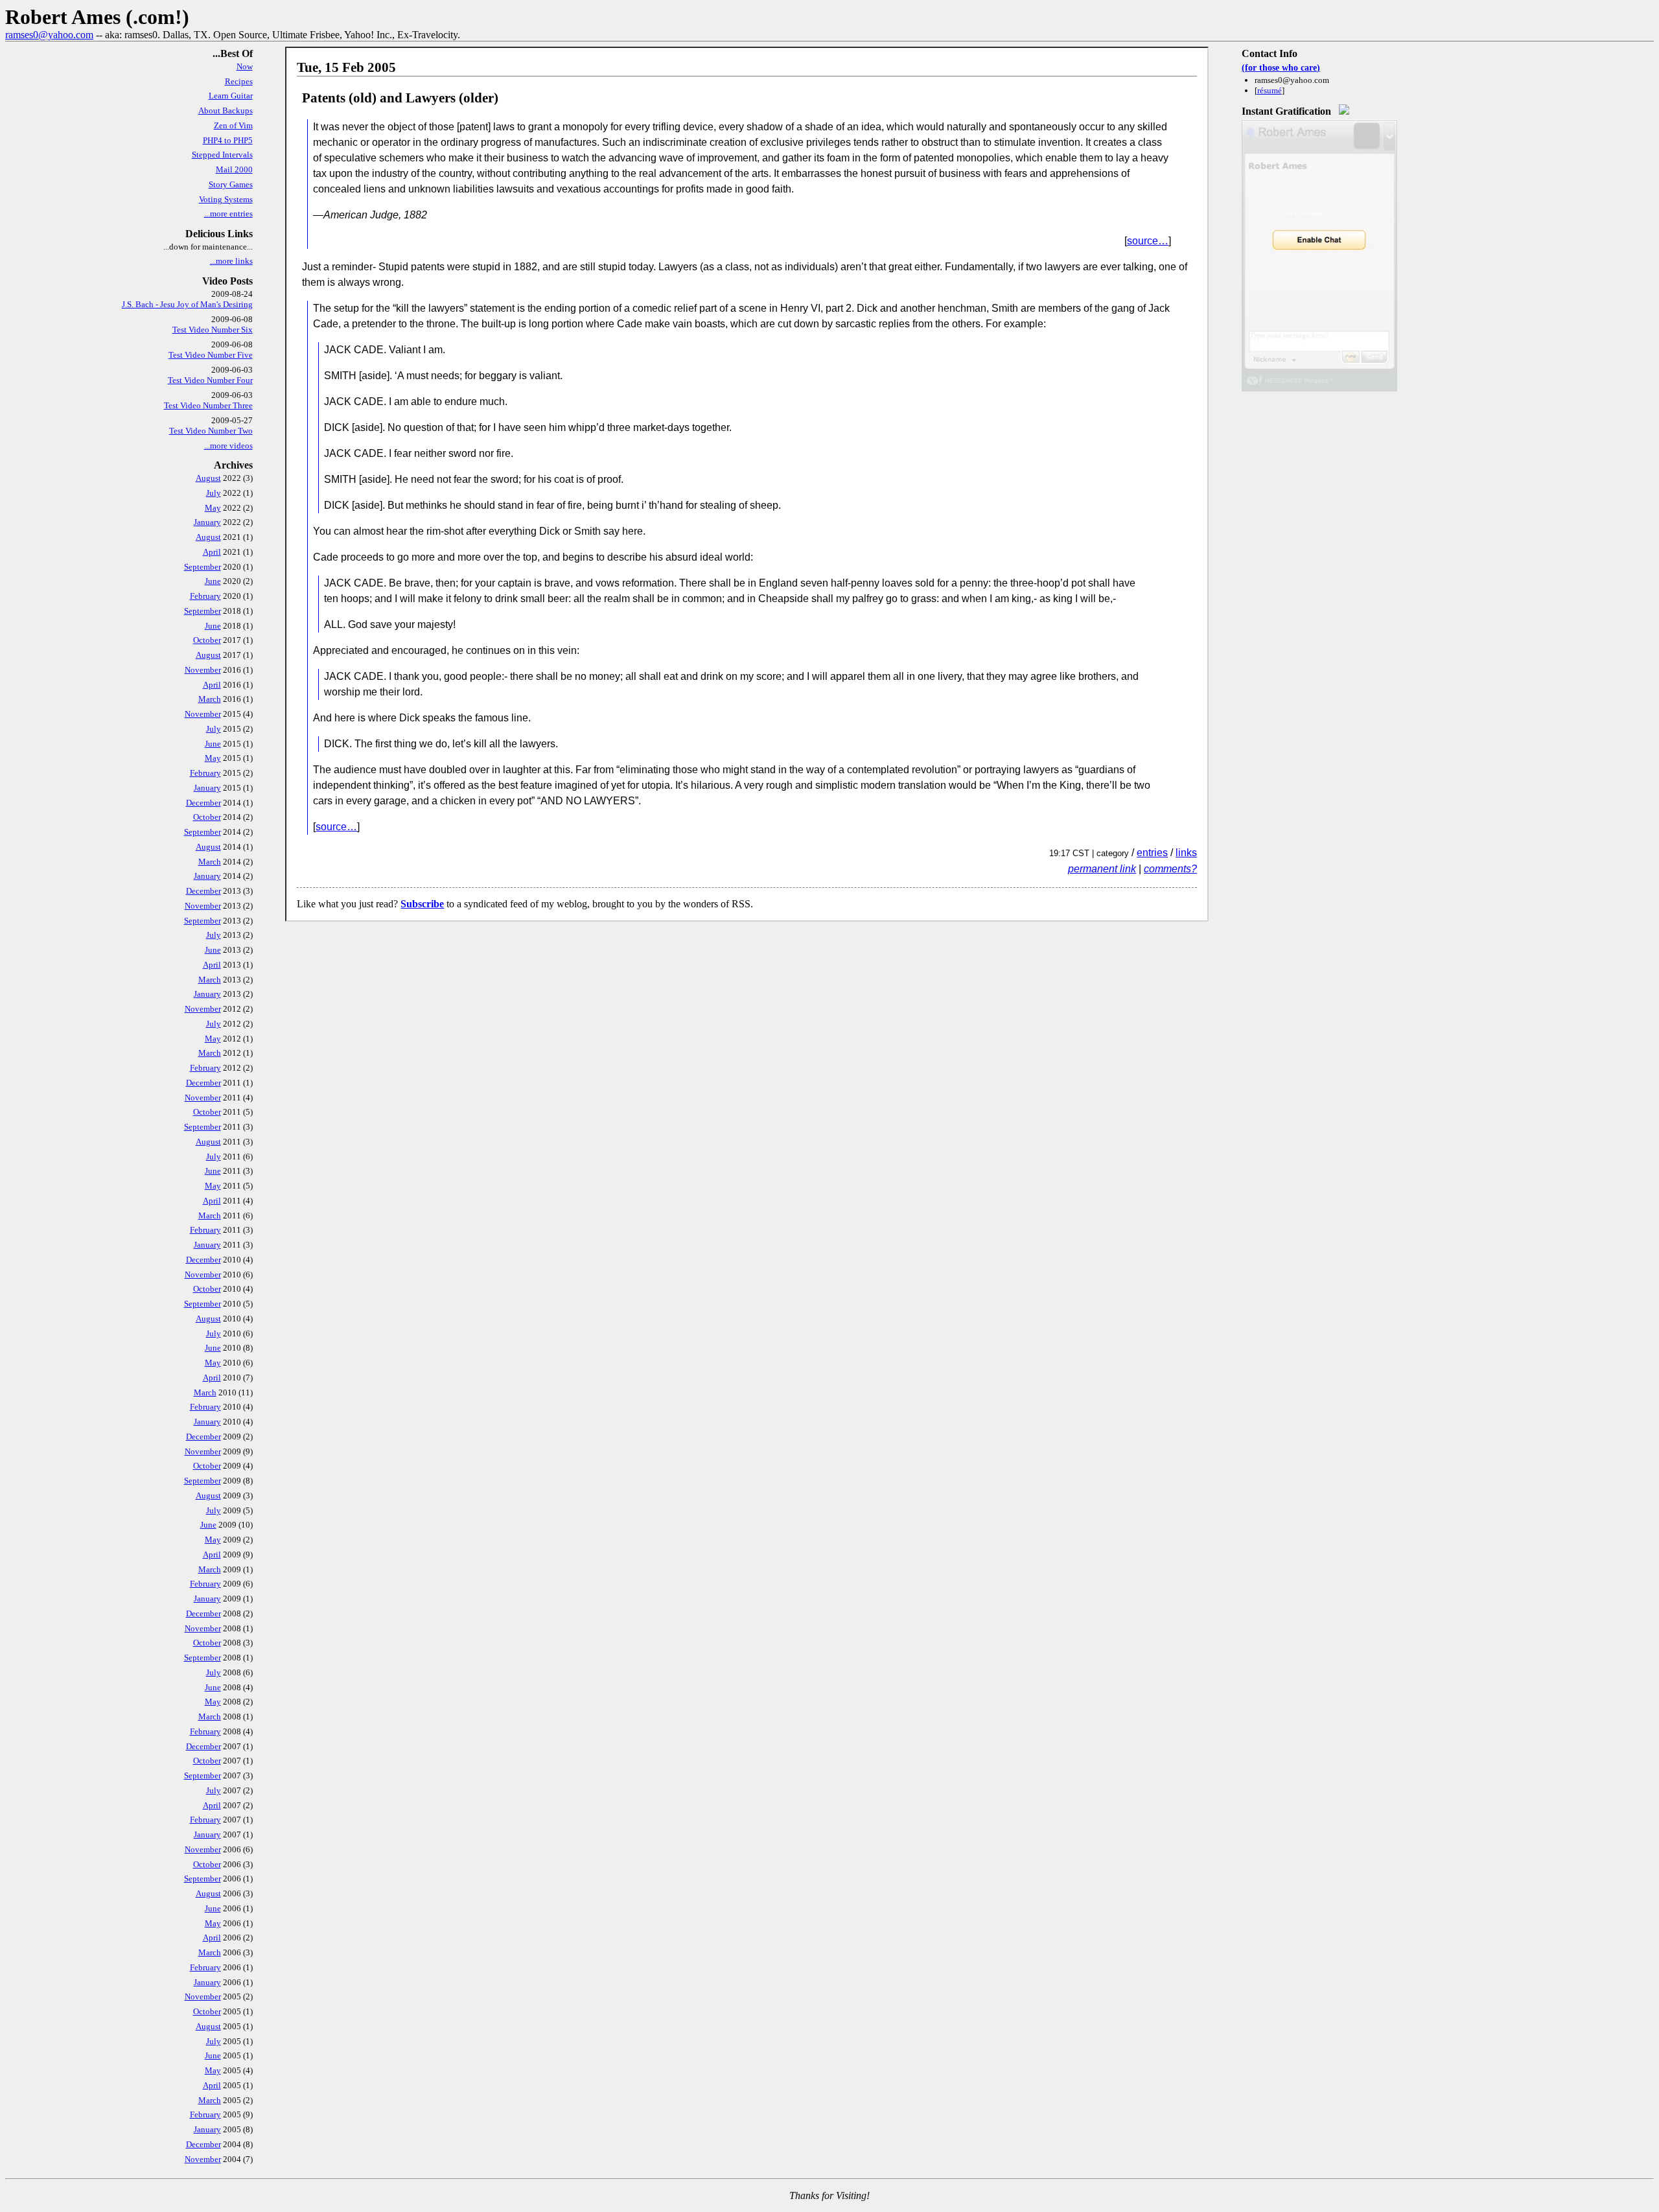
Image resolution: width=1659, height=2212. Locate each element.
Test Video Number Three (208, 405)
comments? (1170, 869)
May (213, 508)
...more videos (228, 446)
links (1186, 853)
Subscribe (422, 904)
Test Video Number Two (211, 431)
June (213, 581)
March (210, 699)
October (207, 640)
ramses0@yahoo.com (49, 35)
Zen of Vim (233, 125)
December (203, 803)
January (207, 522)
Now (245, 66)
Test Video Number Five (211, 355)
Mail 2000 (234, 169)
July (214, 493)
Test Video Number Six (213, 330)
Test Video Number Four (210, 380)
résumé (1270, 90)
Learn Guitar (231, 96)
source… (1148, 241)
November (203, 670)
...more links (231, 261)
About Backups (226, 111)
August (208, 478)
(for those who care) (1281, 67)
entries (1152, 853)
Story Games (231, 184)
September (203, 567)
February (205, 596)
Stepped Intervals (222, 155)
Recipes (239, 81)
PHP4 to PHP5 (228, 140)
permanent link (1102, 869)
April (212, 552)
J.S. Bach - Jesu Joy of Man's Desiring (187, 304)
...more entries (228, 214)
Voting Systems (226, 199)
